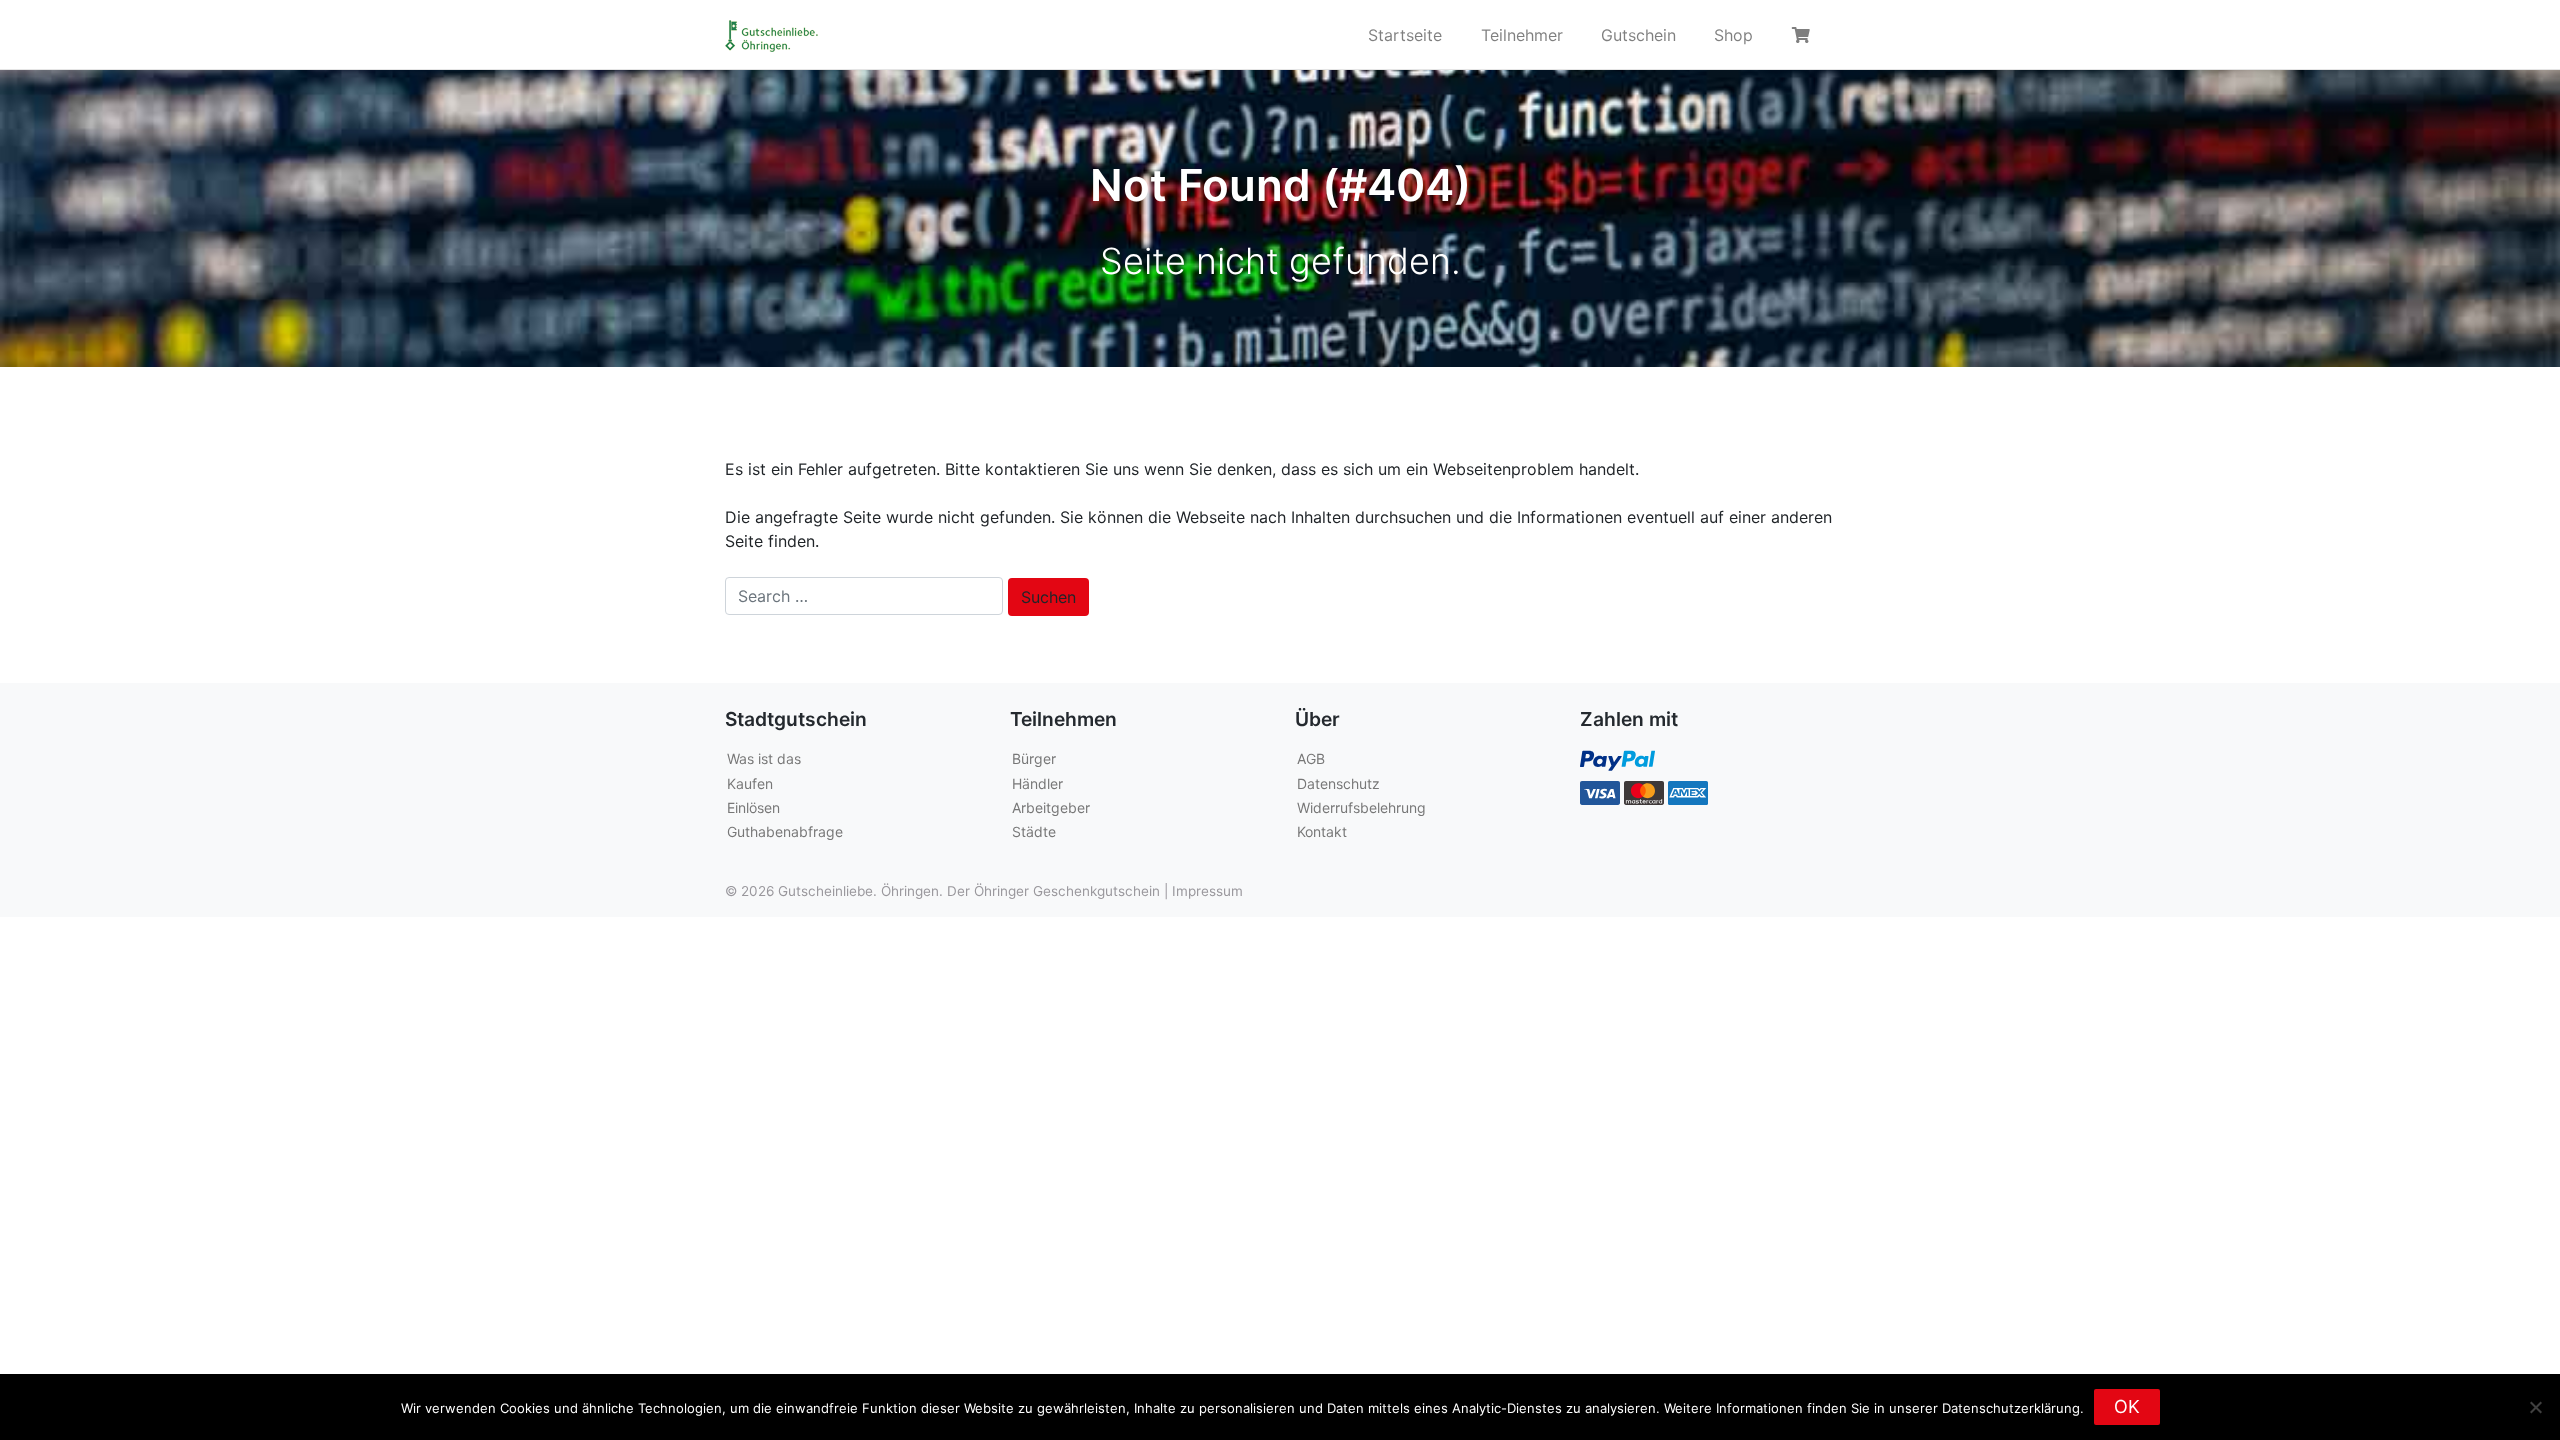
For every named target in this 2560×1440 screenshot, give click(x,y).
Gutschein (1638, 35)
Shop (1733, 35)
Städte (1034, 831)
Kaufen (750, 783)
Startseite (1405, 35)
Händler (1037, 783)
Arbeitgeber (1051, 807)
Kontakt (1322, 831)
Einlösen (753, 807)
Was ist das (764, 758)
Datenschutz (1338, 783)
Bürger (1034, 758)
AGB (1311, 758)
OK (2127, 1406)
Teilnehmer (1522, 35)
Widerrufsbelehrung (1361, 807)
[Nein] (2535, 1407)
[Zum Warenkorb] (1804, 35)
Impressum (1207, 891)
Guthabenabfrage (785, 831)
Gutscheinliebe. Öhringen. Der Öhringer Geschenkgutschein (969, 891)
